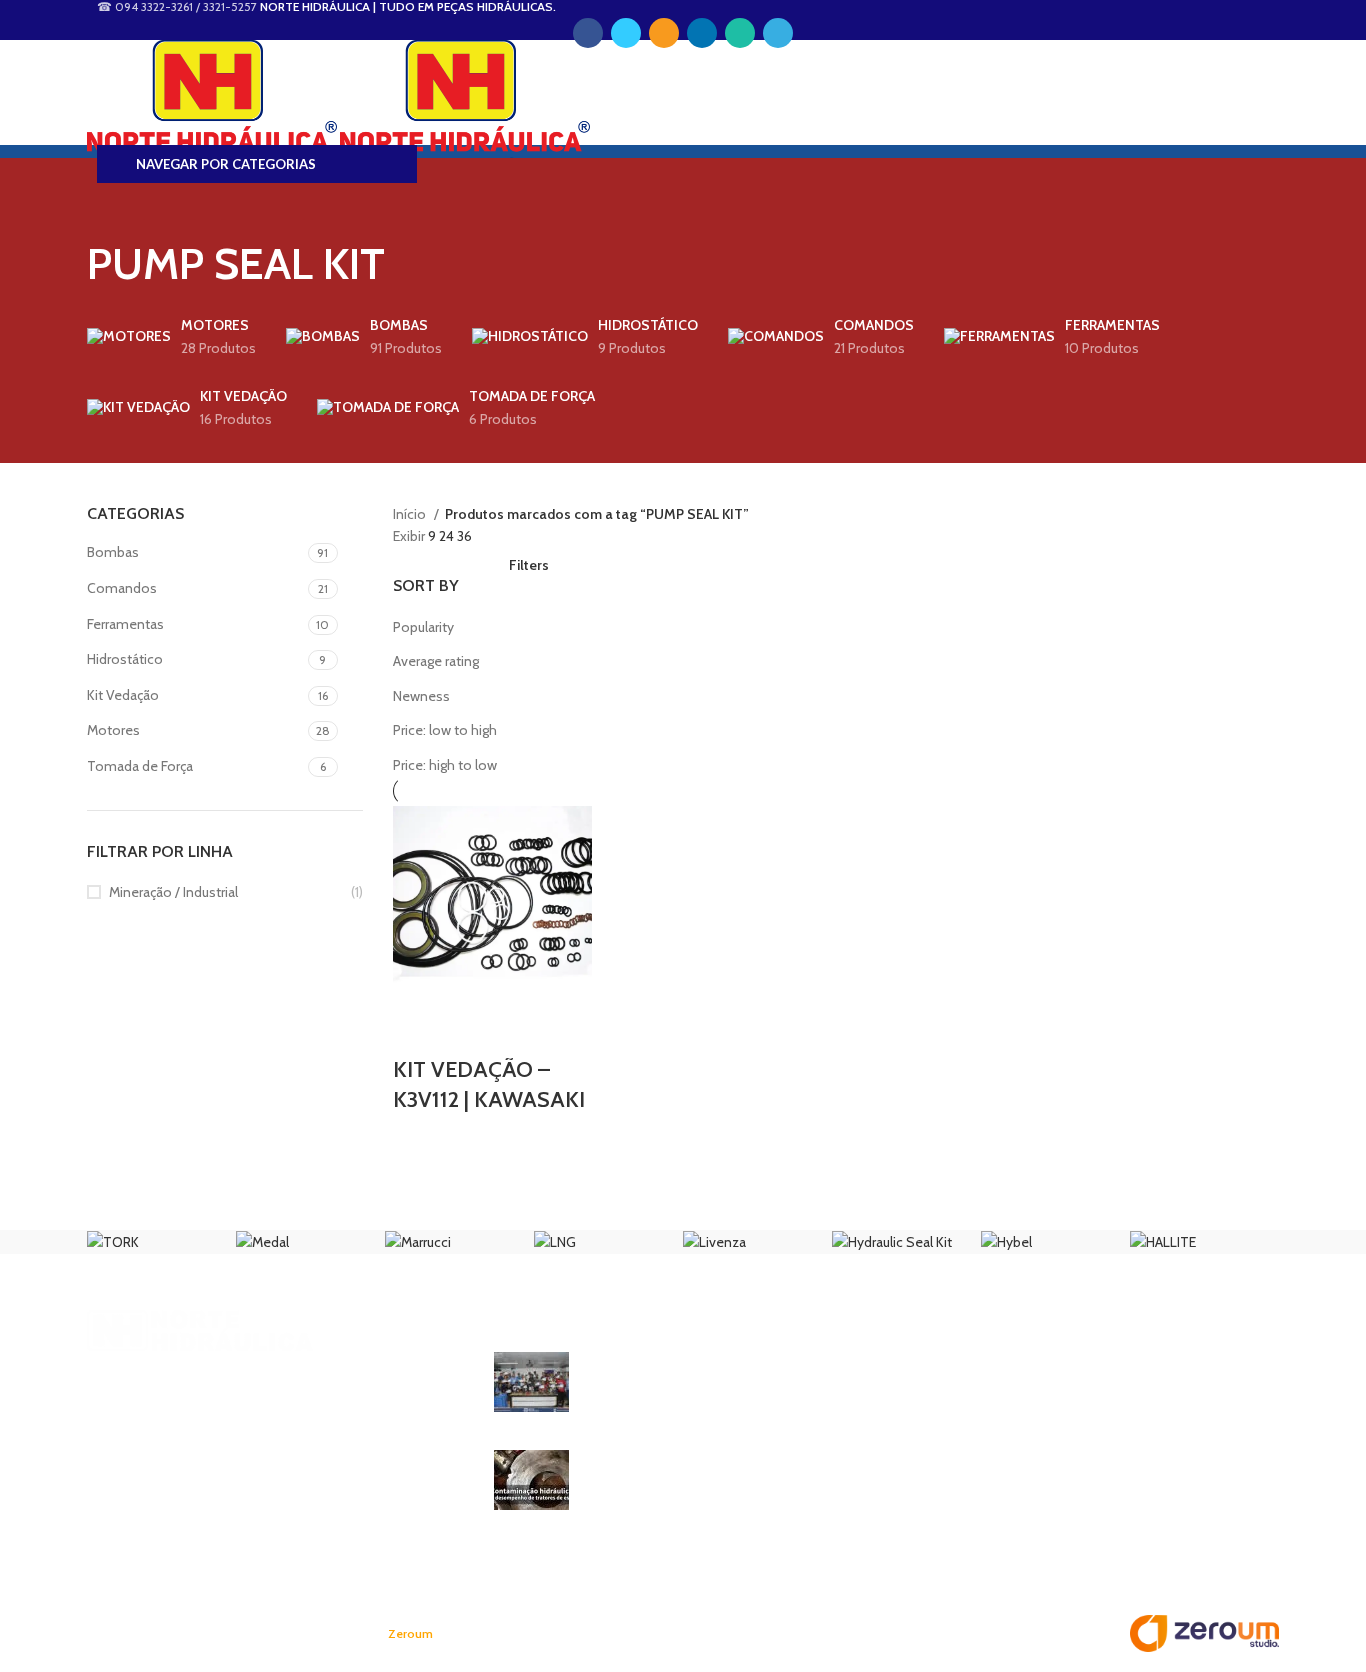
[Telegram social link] (778, 33)
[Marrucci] (418, 1241)
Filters (529, 565)
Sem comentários (740, 1409)
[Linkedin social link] (702, 33)
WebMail (124, 63)
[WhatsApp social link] (740, 33)
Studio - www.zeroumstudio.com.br (505, 1634)
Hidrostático (125, 659)
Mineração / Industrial (173, 892)
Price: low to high (445, 730)
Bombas (113, 552)
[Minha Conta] (683, 95)
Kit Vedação (123, 695)
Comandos (122, 588)
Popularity (423, 627)
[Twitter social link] (626, 33)
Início (411, 514)
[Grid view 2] (433, 560)
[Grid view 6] (496, 560)
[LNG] (555, 1241)
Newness (421, 696)
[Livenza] (714, 1241)
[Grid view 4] (465, 560)
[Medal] (262, 1241)
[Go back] (112, 203)
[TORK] (113, 1241)
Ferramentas (125, 624)
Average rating (436, 661)
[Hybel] (1006, 1241)
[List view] (402, 560)
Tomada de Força (140, 766)
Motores (113, 730)
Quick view (418, 1030)
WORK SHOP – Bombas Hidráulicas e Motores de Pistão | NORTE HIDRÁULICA (710, 1371)
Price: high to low (445, 765)
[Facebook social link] (588, 33)
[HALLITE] (1163, 1241)
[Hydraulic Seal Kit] (892, 1241)
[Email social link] (664, 33)
